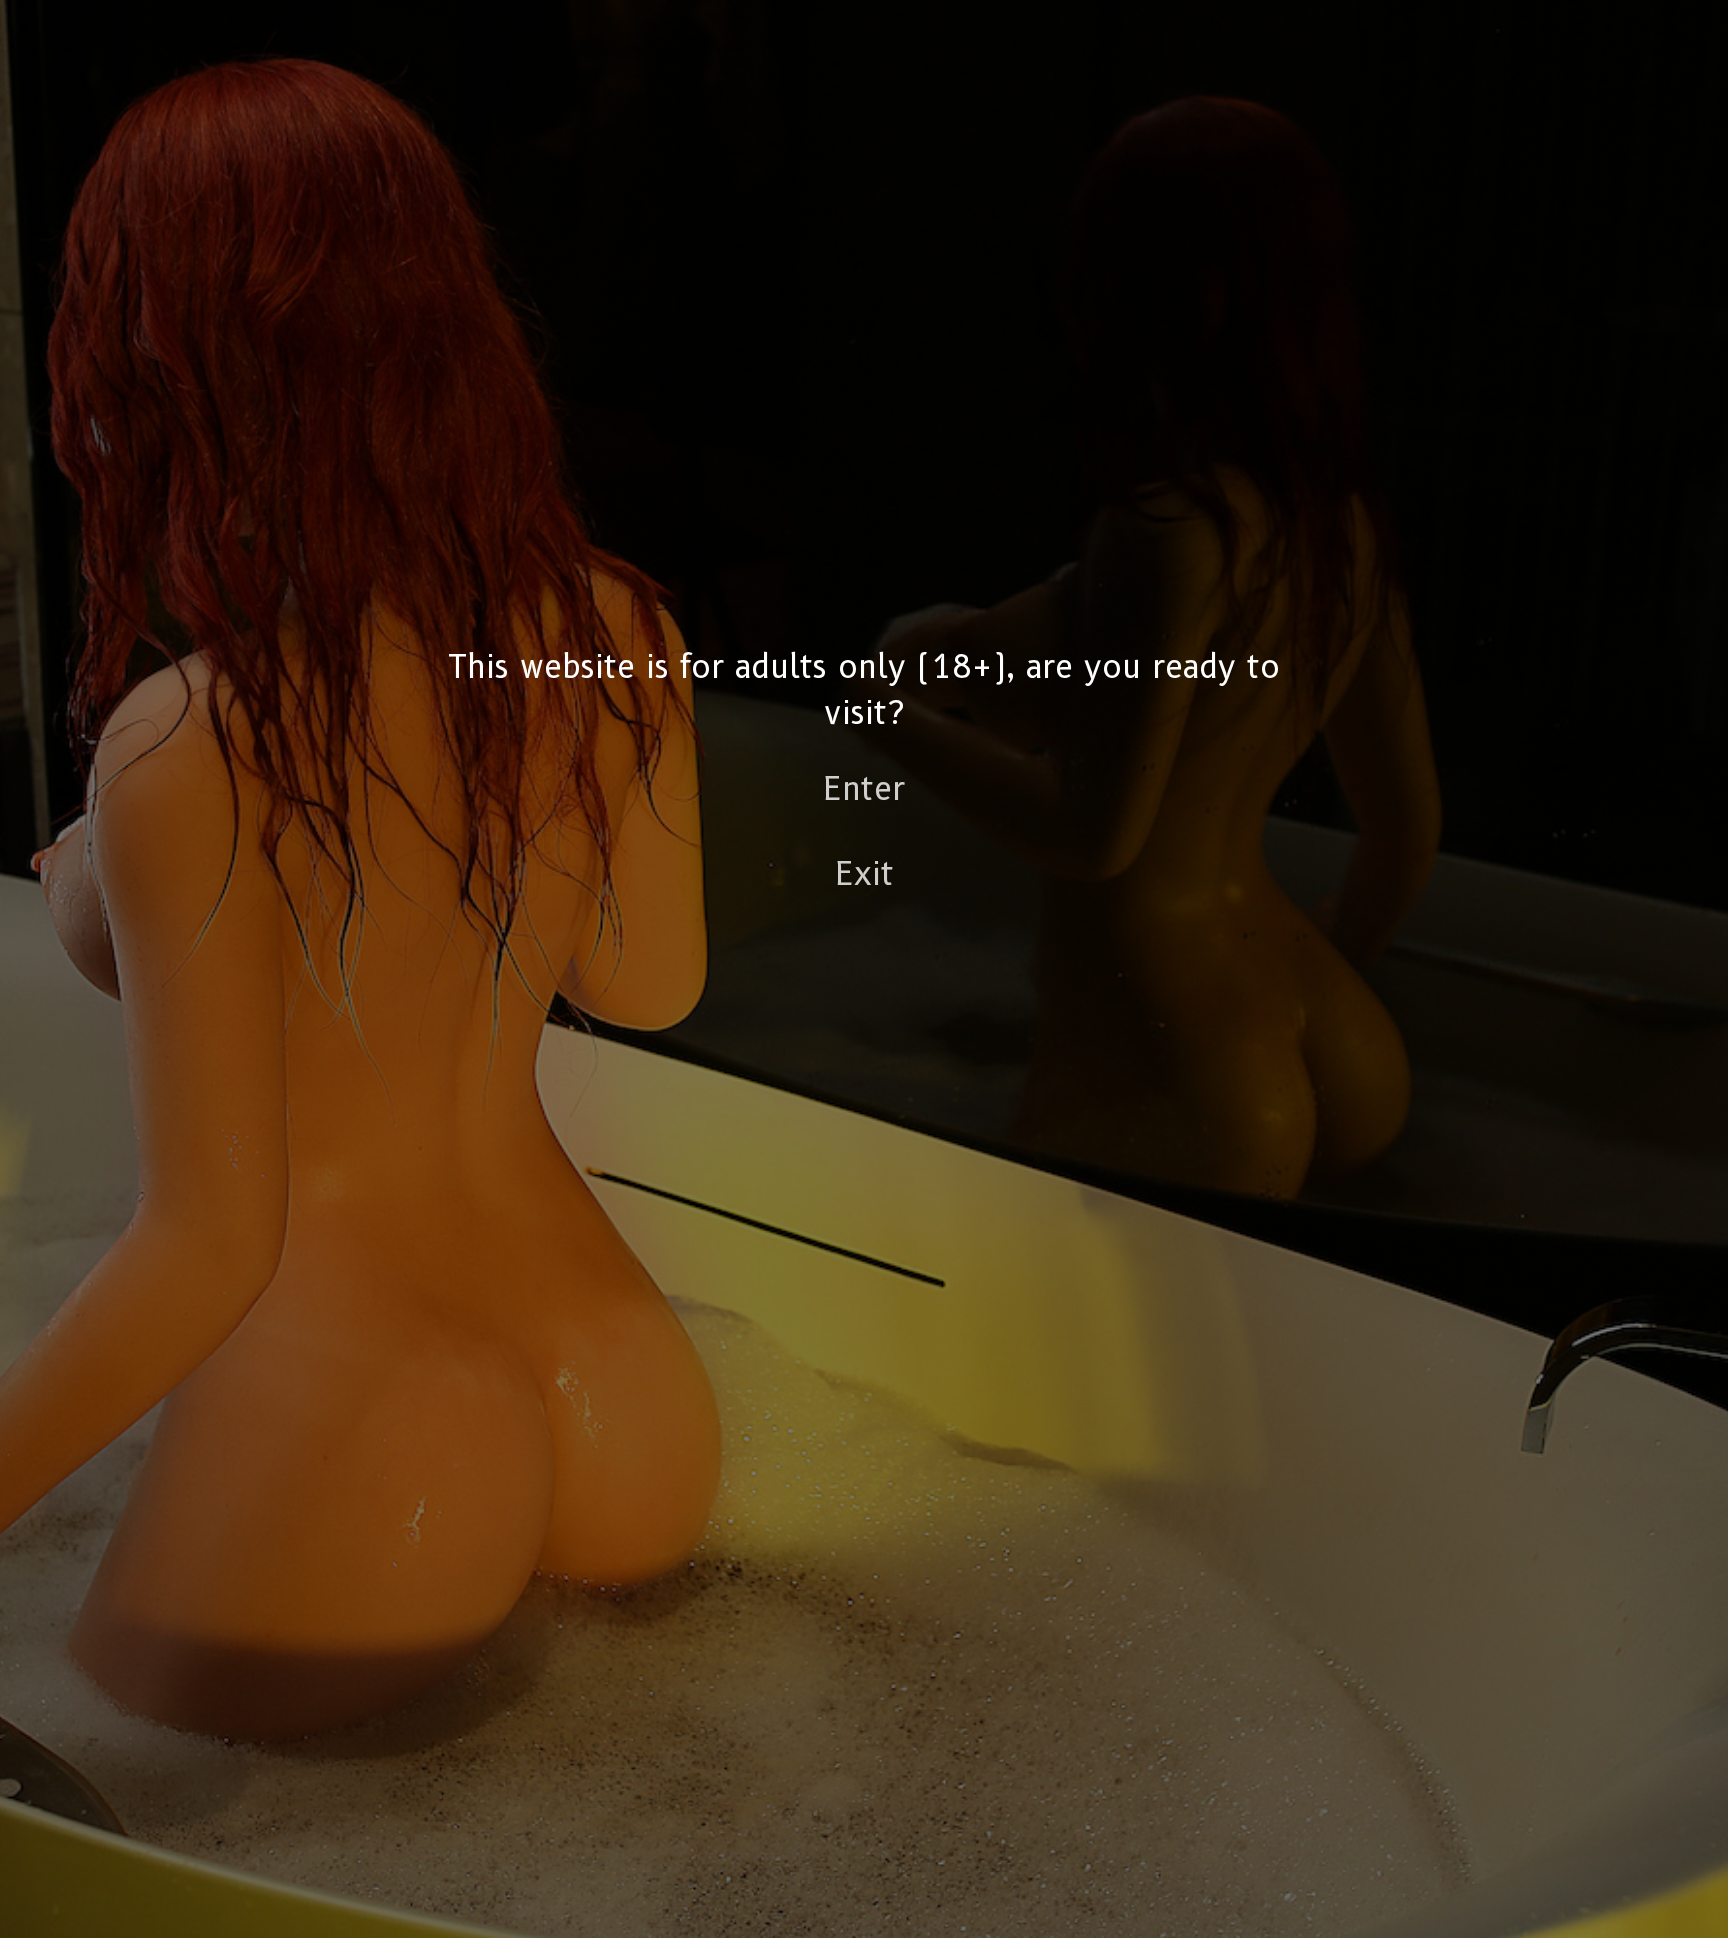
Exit (864, 873)
